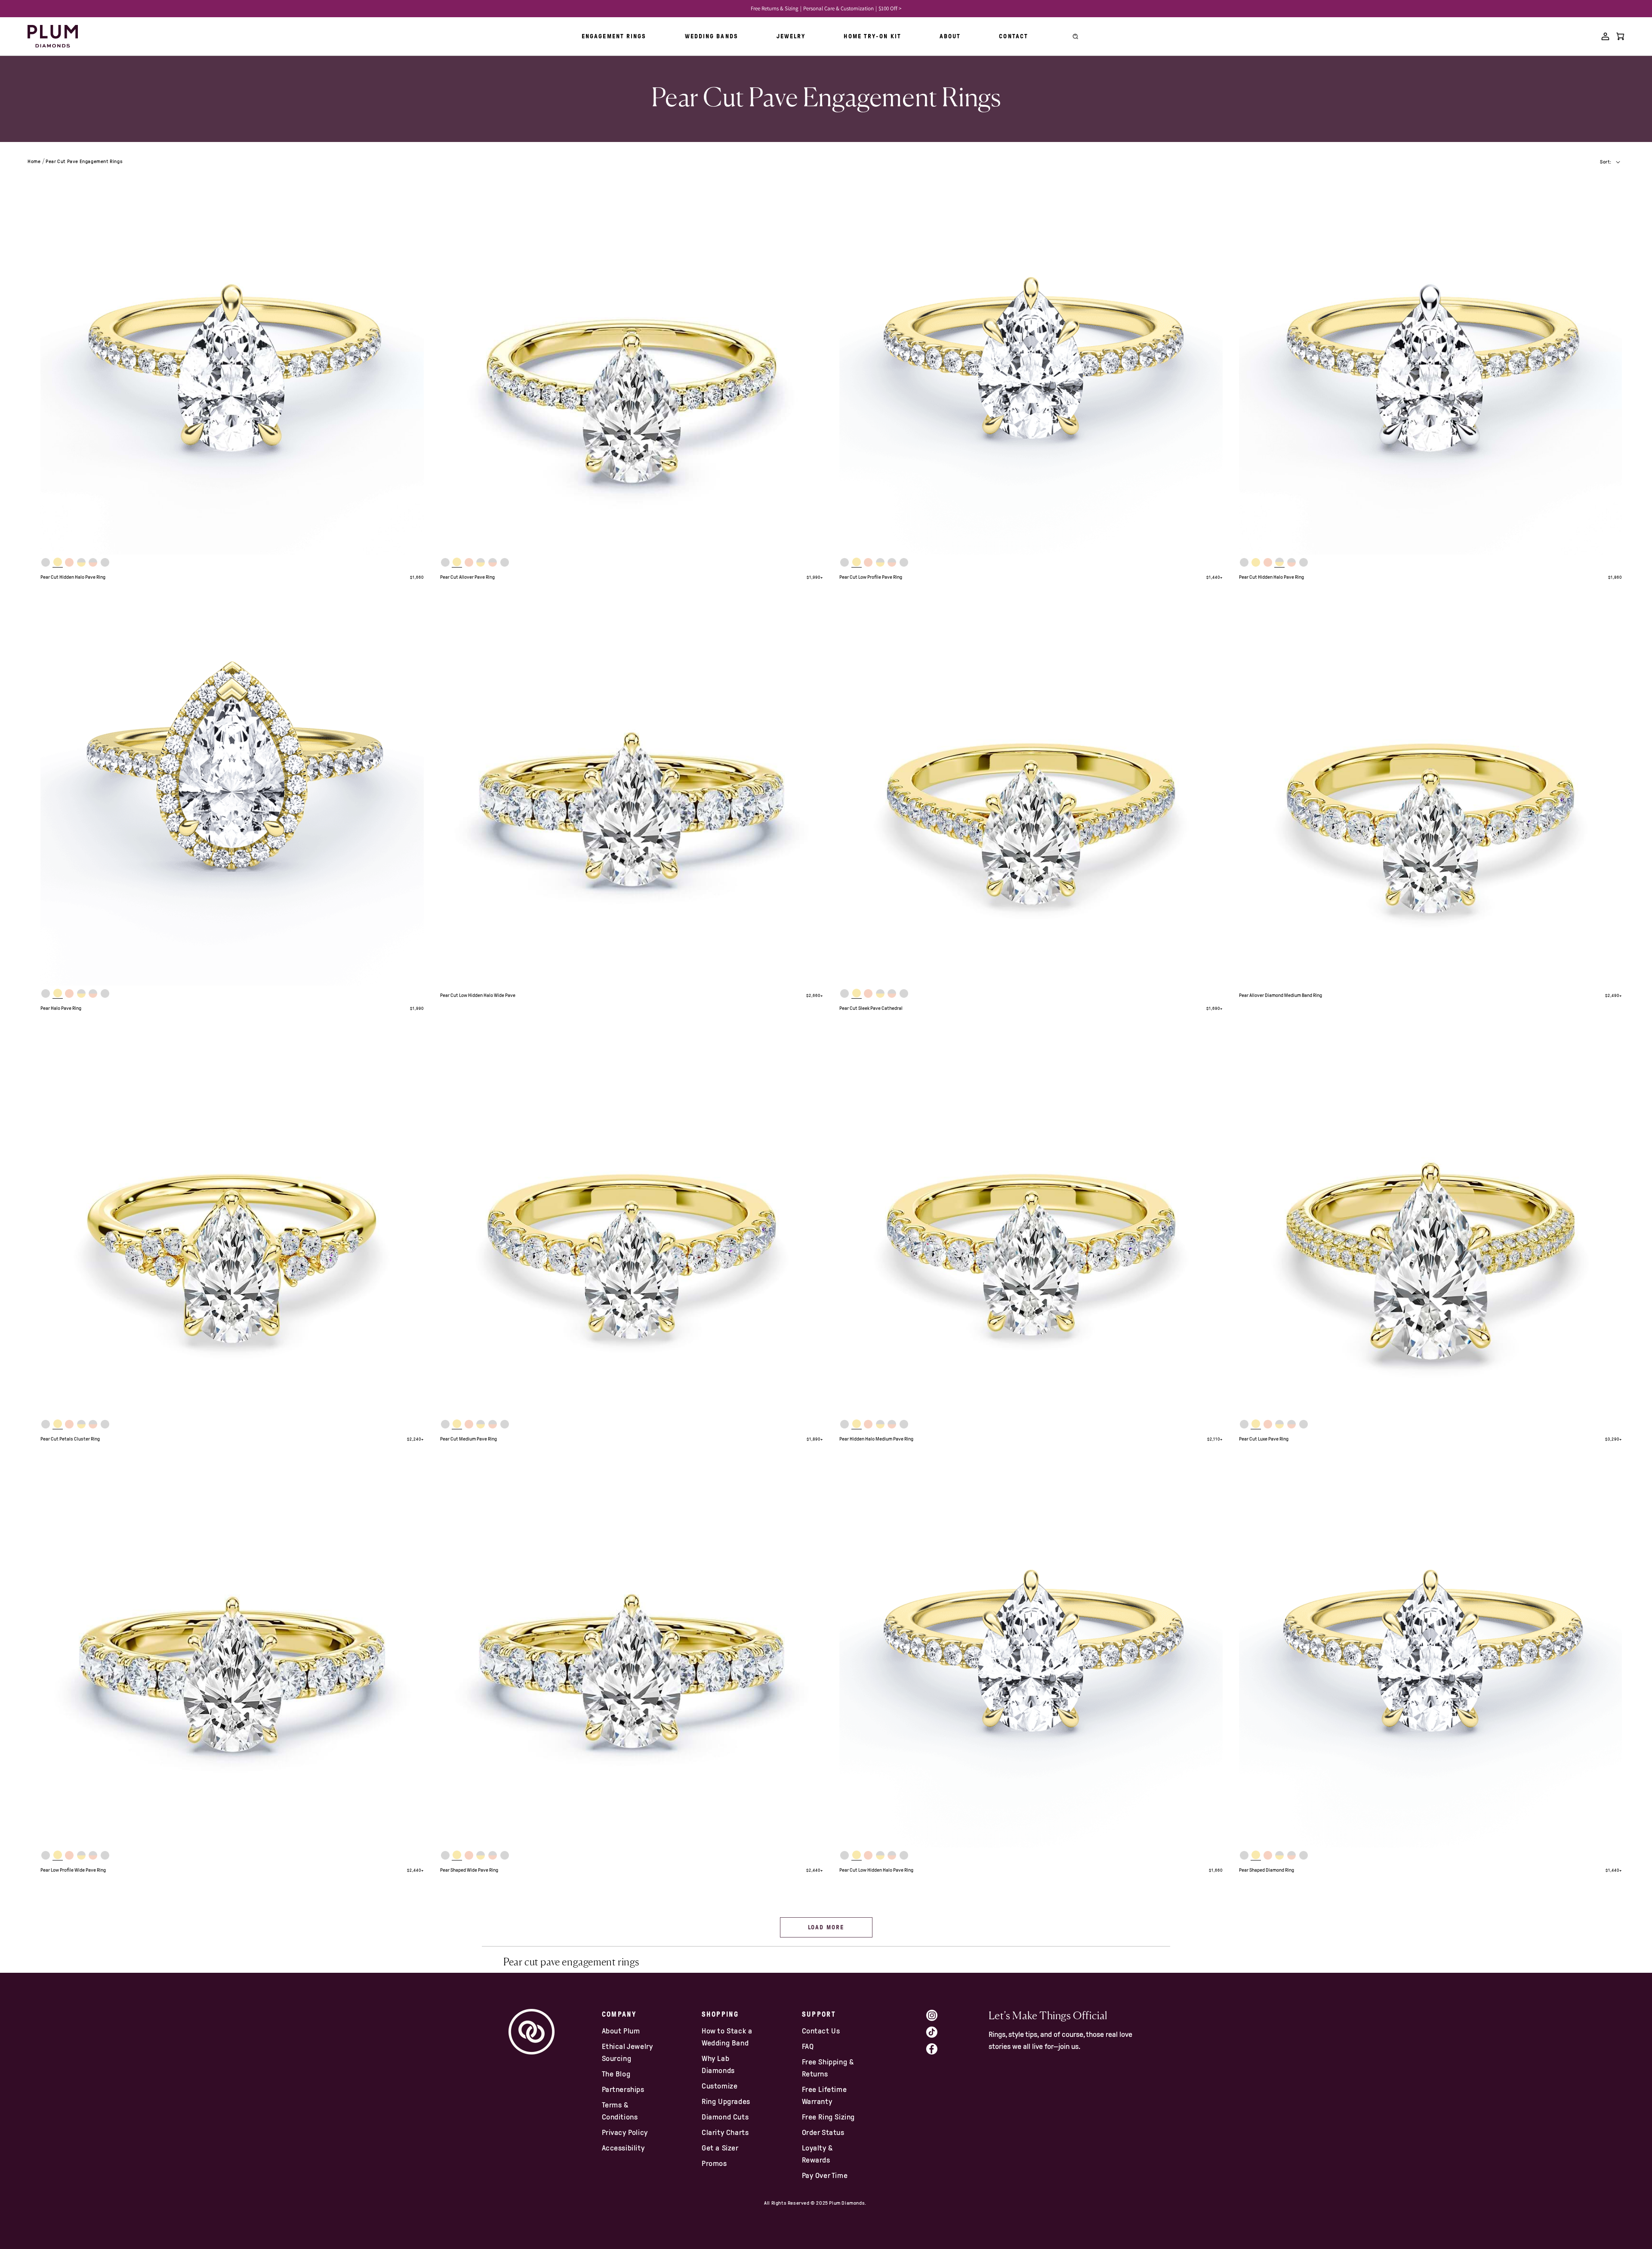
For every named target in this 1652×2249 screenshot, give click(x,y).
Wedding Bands (712, 36)
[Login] (1605, 36)
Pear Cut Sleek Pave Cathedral (871, 1008)
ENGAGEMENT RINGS (614, 36)
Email (999, 2107)
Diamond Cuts (725, 2117)
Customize (720, 2086)
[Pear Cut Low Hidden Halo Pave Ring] (1031, 1656)
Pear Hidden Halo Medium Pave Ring (876, 1439)
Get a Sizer (720, 2148)
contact (1014, 36)
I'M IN (1052, 2161)
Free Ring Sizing (829, 2117)
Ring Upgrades (726, 2101)
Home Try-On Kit (872, 36)
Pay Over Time (825, 2175)
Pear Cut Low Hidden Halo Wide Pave (478, 995)
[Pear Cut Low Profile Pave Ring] (1031, 363)
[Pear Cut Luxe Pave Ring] (1431, 1225)
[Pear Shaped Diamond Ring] (1431, 1656)
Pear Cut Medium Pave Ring (468, 1439)
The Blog (616, 2074)
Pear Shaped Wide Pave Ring (469, 1870)
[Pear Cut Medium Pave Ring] (632, 1225)
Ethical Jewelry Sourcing (627, 2052)
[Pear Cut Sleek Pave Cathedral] (1031, 794)
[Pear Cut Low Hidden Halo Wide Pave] (632, 794)
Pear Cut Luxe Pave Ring (1264, 1439)
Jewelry (791, 36)
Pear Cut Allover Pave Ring (467, 577)
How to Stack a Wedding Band (727, 2037)
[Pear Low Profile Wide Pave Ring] (232, 1656)
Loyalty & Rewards (817, 2154)
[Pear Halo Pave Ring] (232, 794)
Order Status (823, 2132)
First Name (1008, 2071)
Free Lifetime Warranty (824, 2095)
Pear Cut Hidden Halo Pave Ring (73, 577)
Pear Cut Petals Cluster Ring (70, 1439)
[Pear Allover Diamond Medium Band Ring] (1431, 794)
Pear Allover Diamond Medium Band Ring (1281, 995)
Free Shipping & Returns (828, 2068)
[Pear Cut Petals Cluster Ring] (232, 1225)
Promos (714, 2163)
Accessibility (623, 2148)
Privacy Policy (625, 2132)
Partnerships (623, 2089)
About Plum (621, 2031)
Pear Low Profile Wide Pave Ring (73, 1870)
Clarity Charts (725, 2132)
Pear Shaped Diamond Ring (1267, 1870)
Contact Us (821, 2031)
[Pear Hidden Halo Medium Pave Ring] (1031, 1225)
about (950, 36)
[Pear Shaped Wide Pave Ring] (632, 1656)
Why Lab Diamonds (718, 2064)
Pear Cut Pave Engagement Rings (84, 161)
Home (34, 161)
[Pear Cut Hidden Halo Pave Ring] (232, 363)
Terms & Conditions (620, 2111)
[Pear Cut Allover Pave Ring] (632, 363)
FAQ (808, 2046)
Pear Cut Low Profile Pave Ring (871, 577)
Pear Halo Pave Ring (61, 1008)
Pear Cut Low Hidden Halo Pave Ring (876, 1870)
